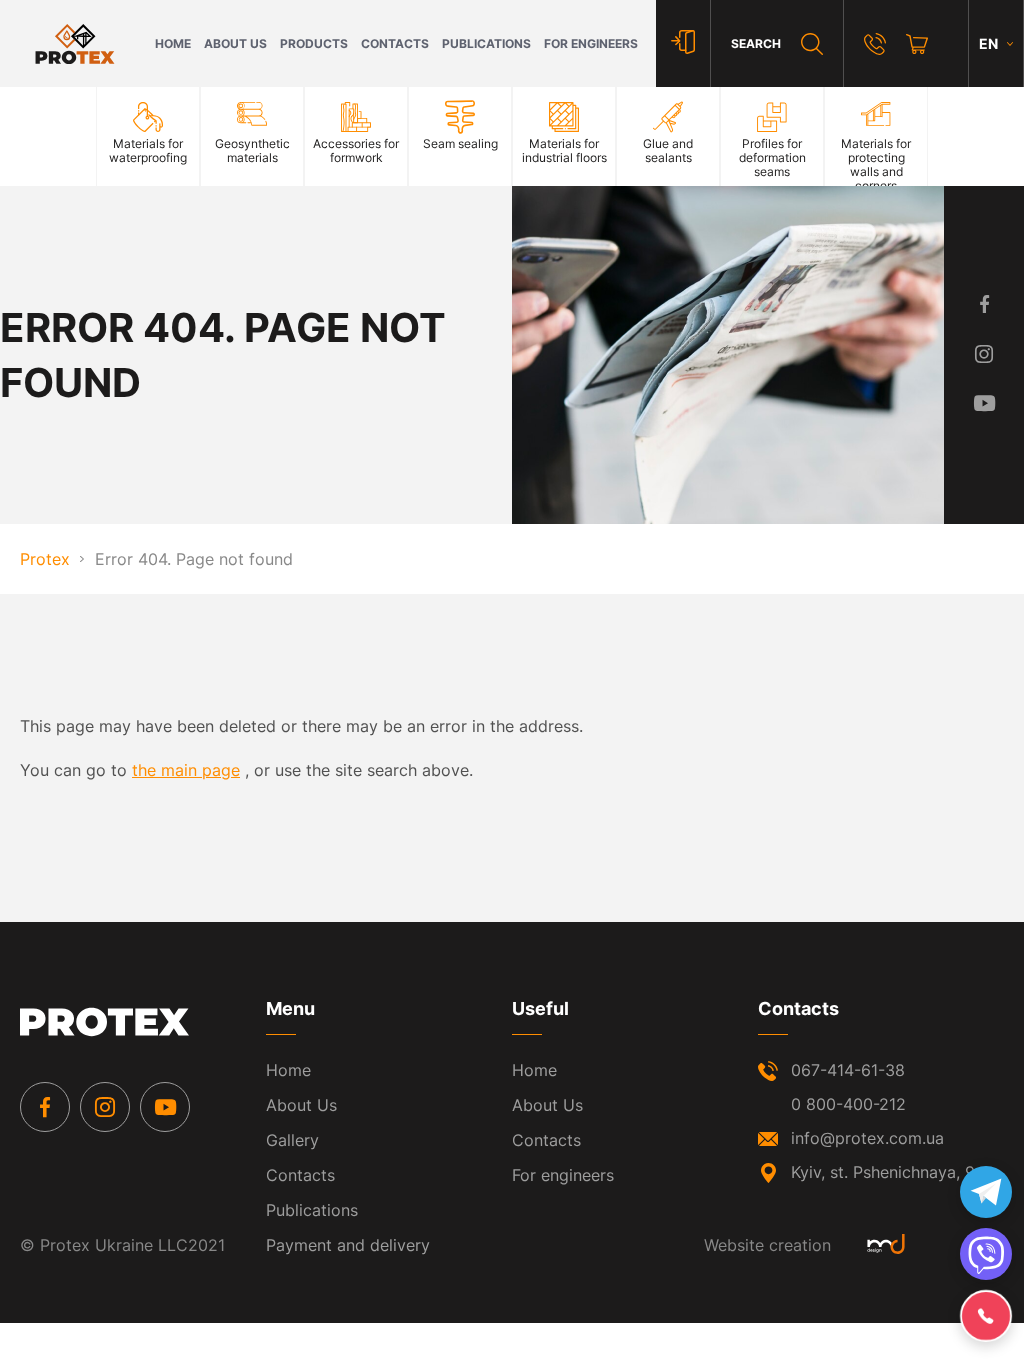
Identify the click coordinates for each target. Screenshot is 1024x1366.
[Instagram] (105, 1107)
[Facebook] (45, 1107)
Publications (486, 43)
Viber (986, 1254)
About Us (235, 43)
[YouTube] (165, 1107)
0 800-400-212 (848, 1104)
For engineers (591, 43)
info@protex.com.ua (867, 1138)
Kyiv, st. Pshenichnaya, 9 (883, 1172)
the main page (186, 770)
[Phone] (875, 44)
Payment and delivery (348, 1245)
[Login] (683, 43)
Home (173, 43)
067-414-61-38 (848, 1070)
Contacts (395, 43)
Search (756, 43)
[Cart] (917, 44)
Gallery (292, 1140)
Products (314, 43)
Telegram (986, 1192)
